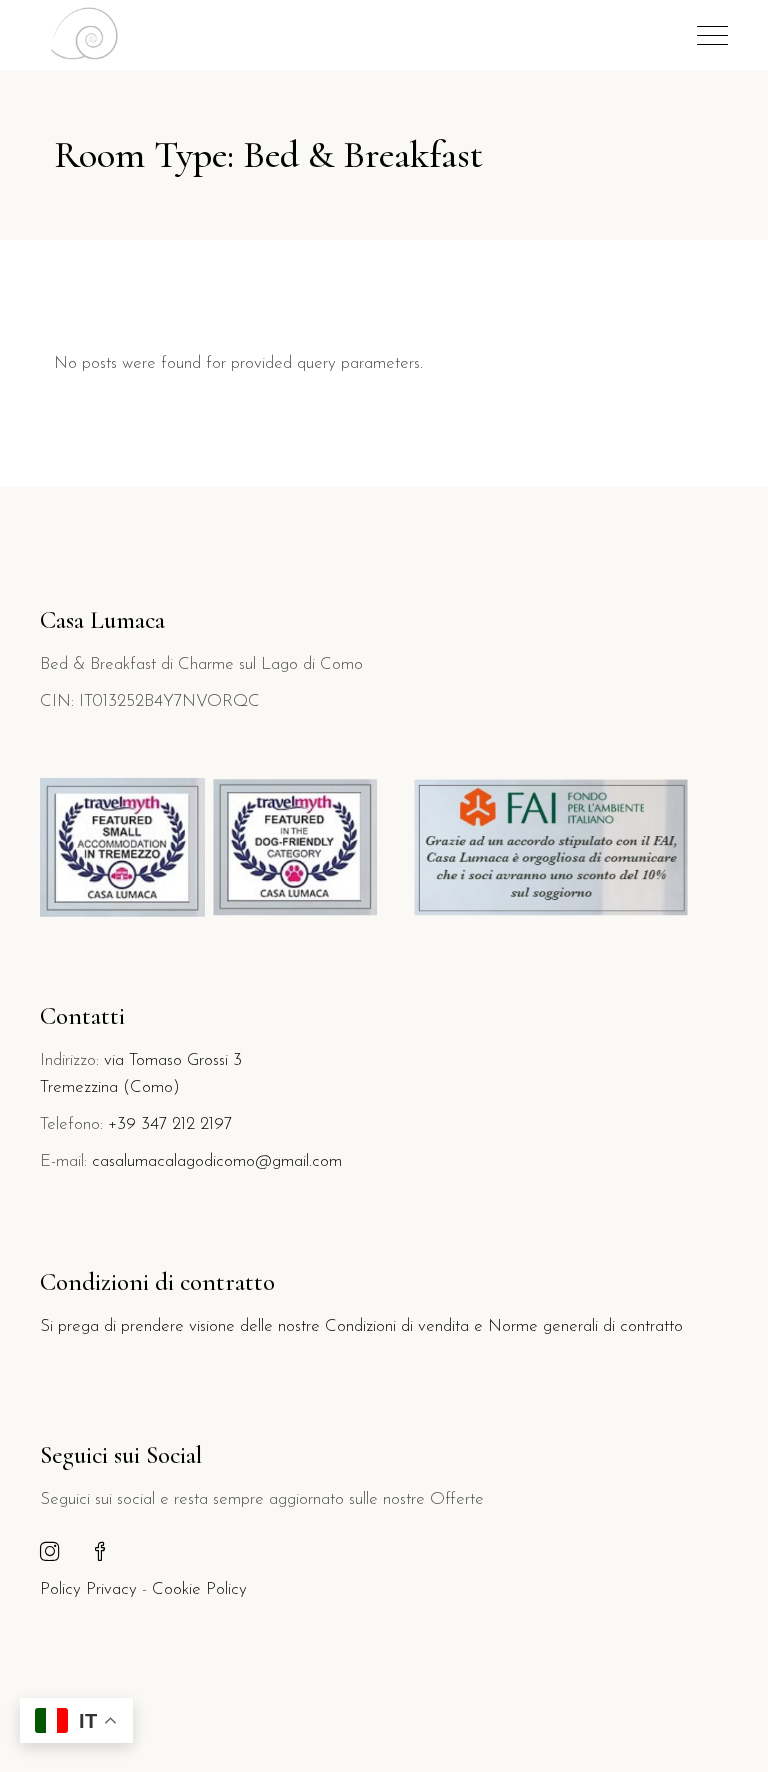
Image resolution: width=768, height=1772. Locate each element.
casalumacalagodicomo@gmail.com (217, 1161)
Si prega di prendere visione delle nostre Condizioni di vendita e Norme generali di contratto (361, 1326)
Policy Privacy (88, 1589)
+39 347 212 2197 (170, 1124)
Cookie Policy (199, 1589)
